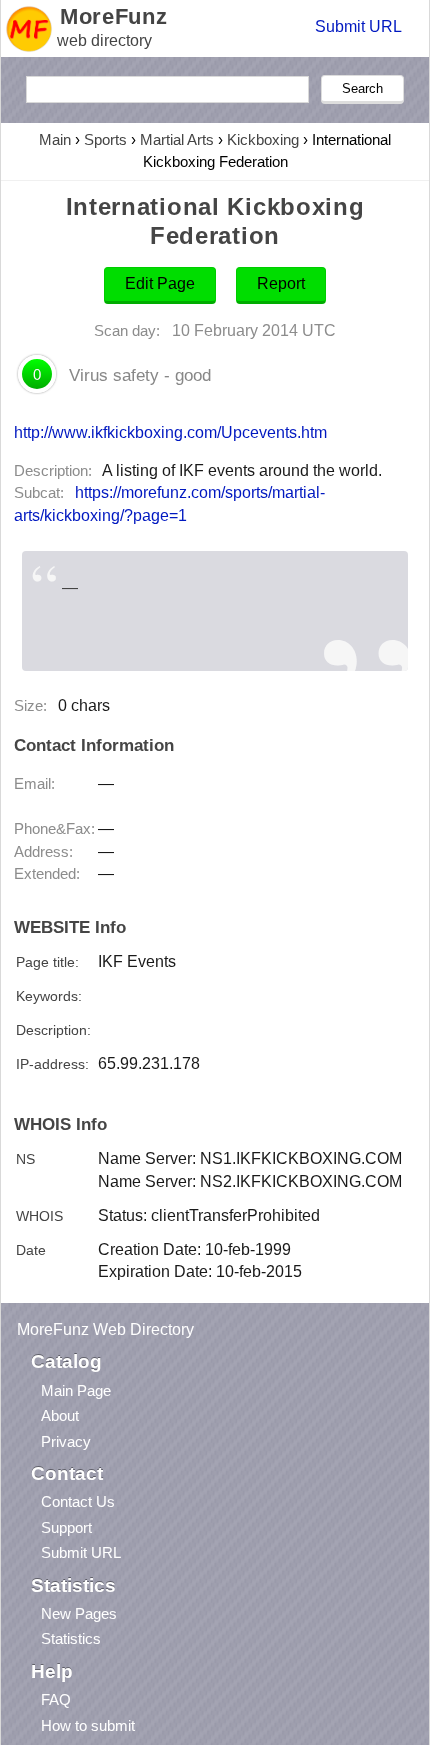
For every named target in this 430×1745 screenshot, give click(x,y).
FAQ (56, 1699)
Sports (105, 139)
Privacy (66, 1441)
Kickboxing (263, 139)
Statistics (71, 1638)
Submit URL (358, 26)
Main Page (76, 1390)
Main (55, 139)
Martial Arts (177, 139)
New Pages (79, 1613)
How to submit (88, 1725)
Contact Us (78, 1501)
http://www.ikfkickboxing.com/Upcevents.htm (170, 432)
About (60, 1415)
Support (66, 1527)
